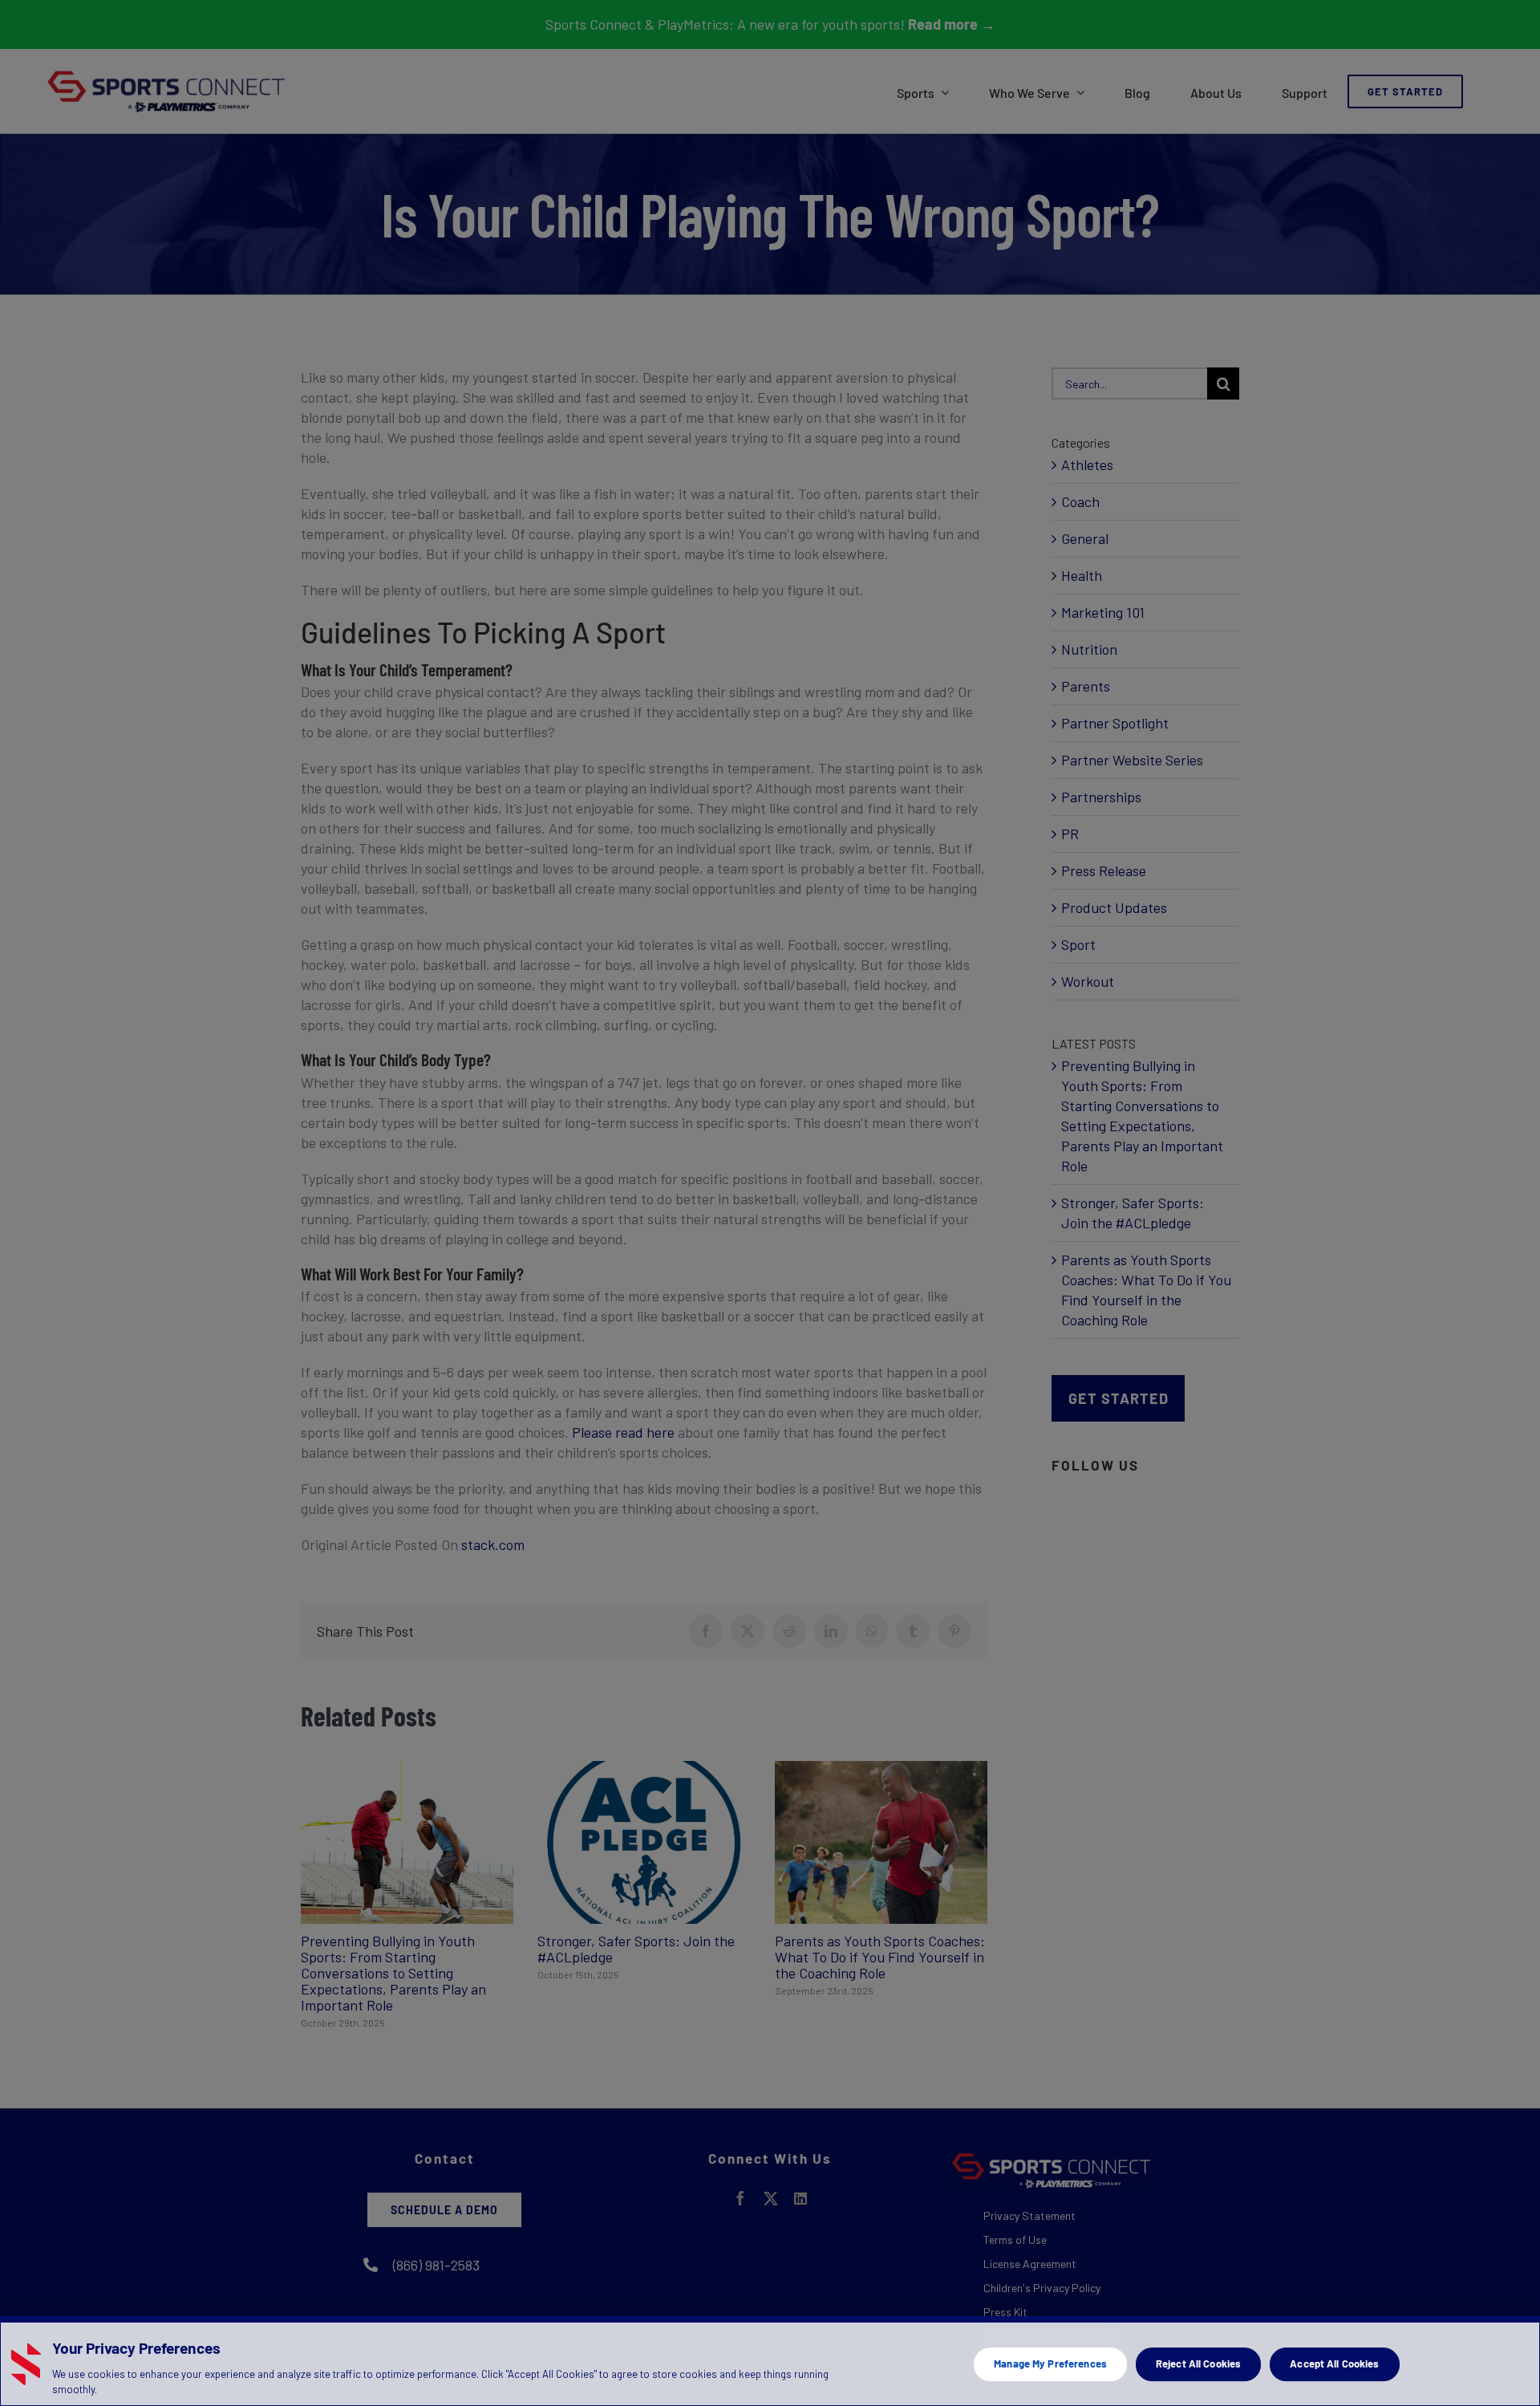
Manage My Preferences (1050, 2363)
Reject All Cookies (1198, 2363)
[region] (770, 2361)
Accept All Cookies (1334, 2363)
